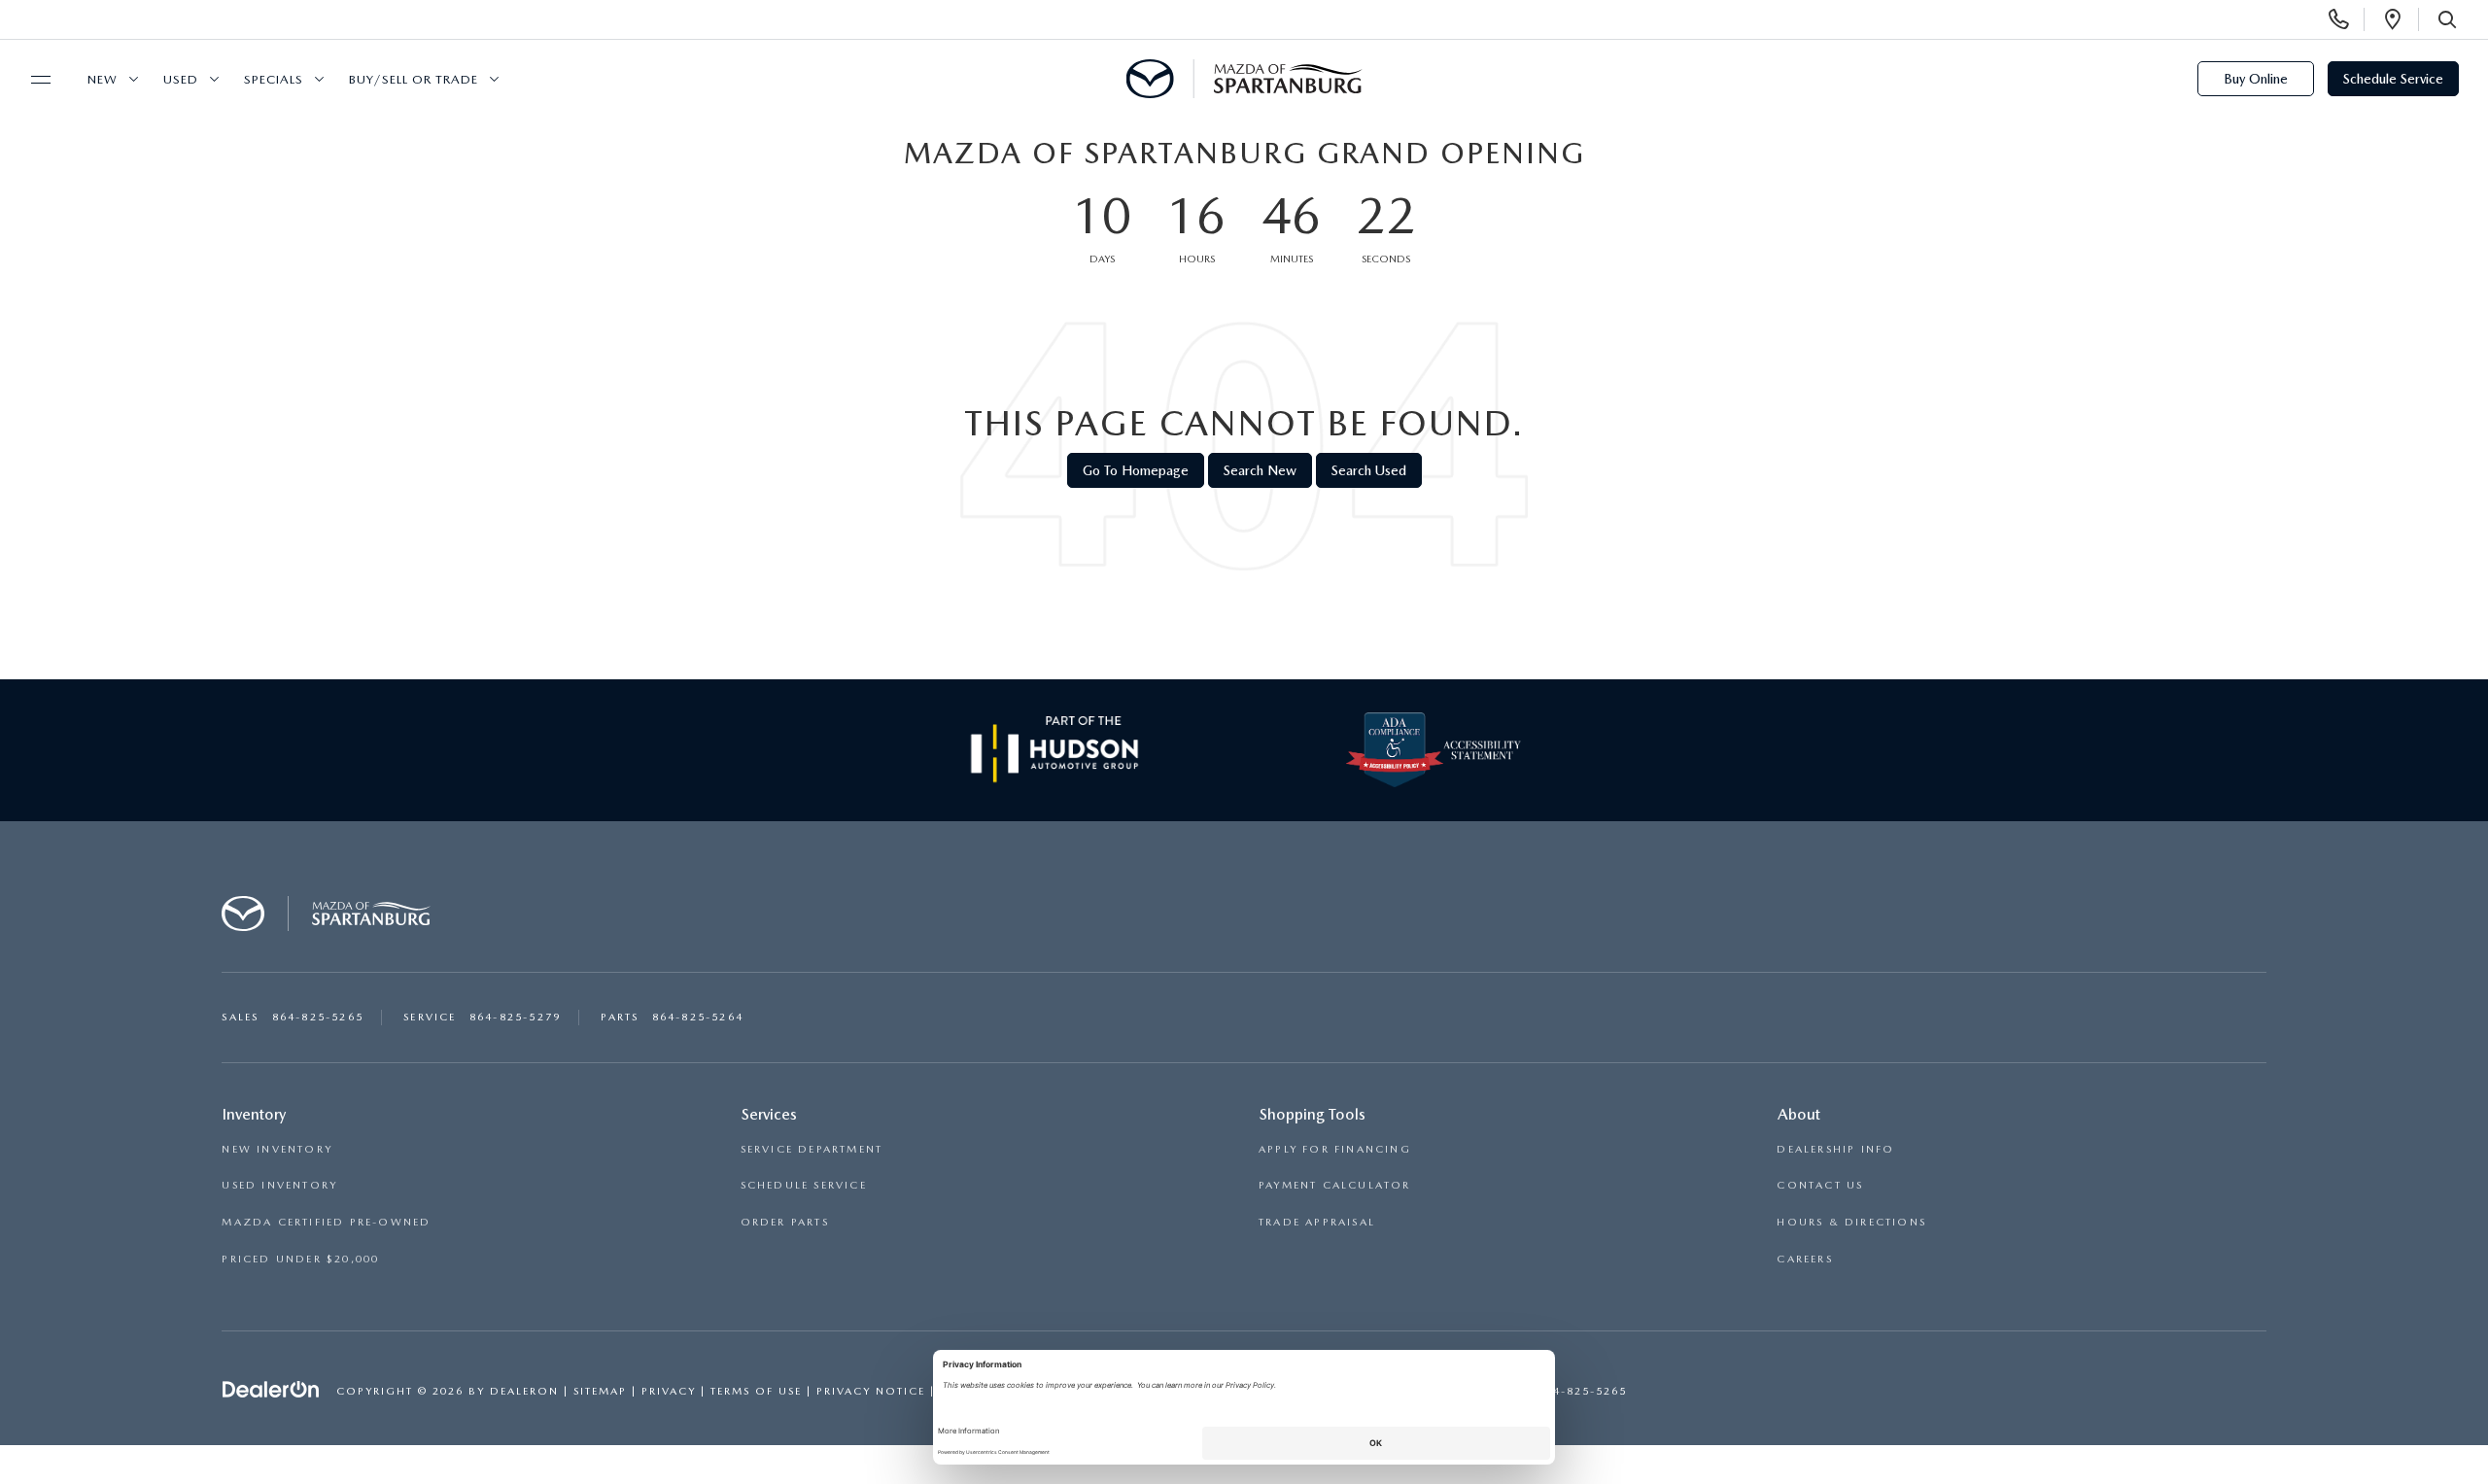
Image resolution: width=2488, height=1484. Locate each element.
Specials (274, 79)
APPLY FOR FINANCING (1335, 1149)
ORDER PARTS (785, 1222)
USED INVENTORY (279, 1185)
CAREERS (1804, 1259)
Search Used (1369, 470)
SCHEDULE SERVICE (804, 1185)
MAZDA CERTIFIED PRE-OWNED (326, 1222)
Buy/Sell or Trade (414, 79)
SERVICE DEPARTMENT (812, 1149)
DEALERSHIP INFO (1835, 1149)
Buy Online (2256, 79)
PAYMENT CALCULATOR (1335, 1185)
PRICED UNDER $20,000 (300, 1259)
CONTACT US (1820, 1185)
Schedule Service (2393, 79)
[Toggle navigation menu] (32, 80)
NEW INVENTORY (277, 1149)
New (103, 79)
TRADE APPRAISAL (1317, 1222)
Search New (1260, 470)
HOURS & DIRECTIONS (1851, 1222)
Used (181, 79)
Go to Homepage (1136, 470)
